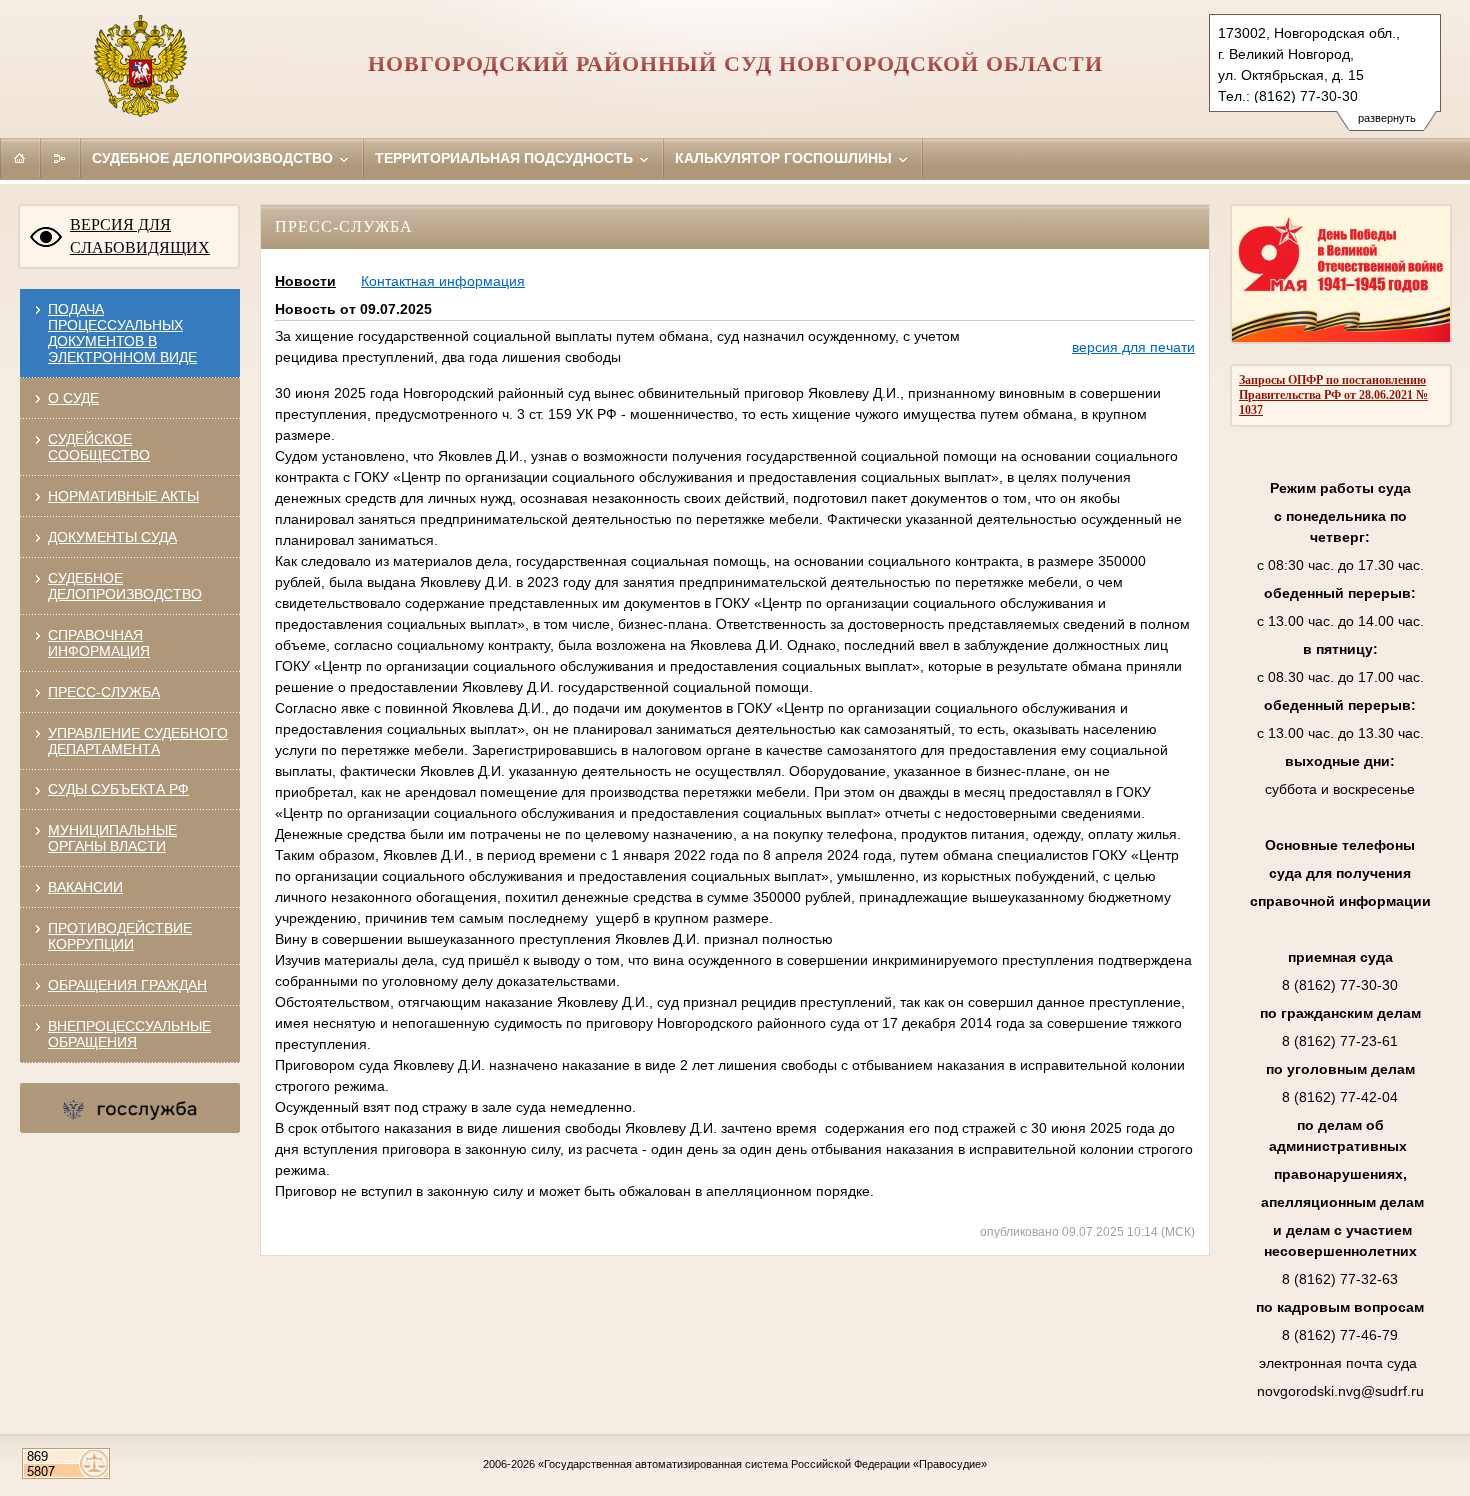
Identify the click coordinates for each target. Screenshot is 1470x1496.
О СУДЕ (73, 398)
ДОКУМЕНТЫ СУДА (112, 537)
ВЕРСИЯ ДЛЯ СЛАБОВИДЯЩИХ (140, 236)
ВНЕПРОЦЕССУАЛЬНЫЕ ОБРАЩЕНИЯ (129, 1034)
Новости (305, 281)
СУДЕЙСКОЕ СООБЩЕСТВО (99, 447)
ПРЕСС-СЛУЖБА (104, 692)
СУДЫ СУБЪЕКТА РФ (118, 789)
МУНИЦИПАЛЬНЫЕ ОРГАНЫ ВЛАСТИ (112, 838)
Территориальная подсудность (506, 158)
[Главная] (20, 158)
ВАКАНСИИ (85, 887)
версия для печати (1133, 347)
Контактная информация (443, 281)
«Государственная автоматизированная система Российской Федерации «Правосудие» (762, 1464)
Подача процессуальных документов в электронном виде (122, 333)
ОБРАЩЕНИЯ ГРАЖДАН (127, 985)
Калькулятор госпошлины (785, 158)
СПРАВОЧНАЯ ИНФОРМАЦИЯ (99, 643)
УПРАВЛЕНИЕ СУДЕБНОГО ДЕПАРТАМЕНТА (138, 741)
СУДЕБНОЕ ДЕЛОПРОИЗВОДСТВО (125, 586)
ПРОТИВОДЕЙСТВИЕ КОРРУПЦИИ (120, 936)
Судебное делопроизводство (214, 158)
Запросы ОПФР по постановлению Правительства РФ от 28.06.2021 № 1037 (1333, 395)
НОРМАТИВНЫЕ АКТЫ (123, 496)
